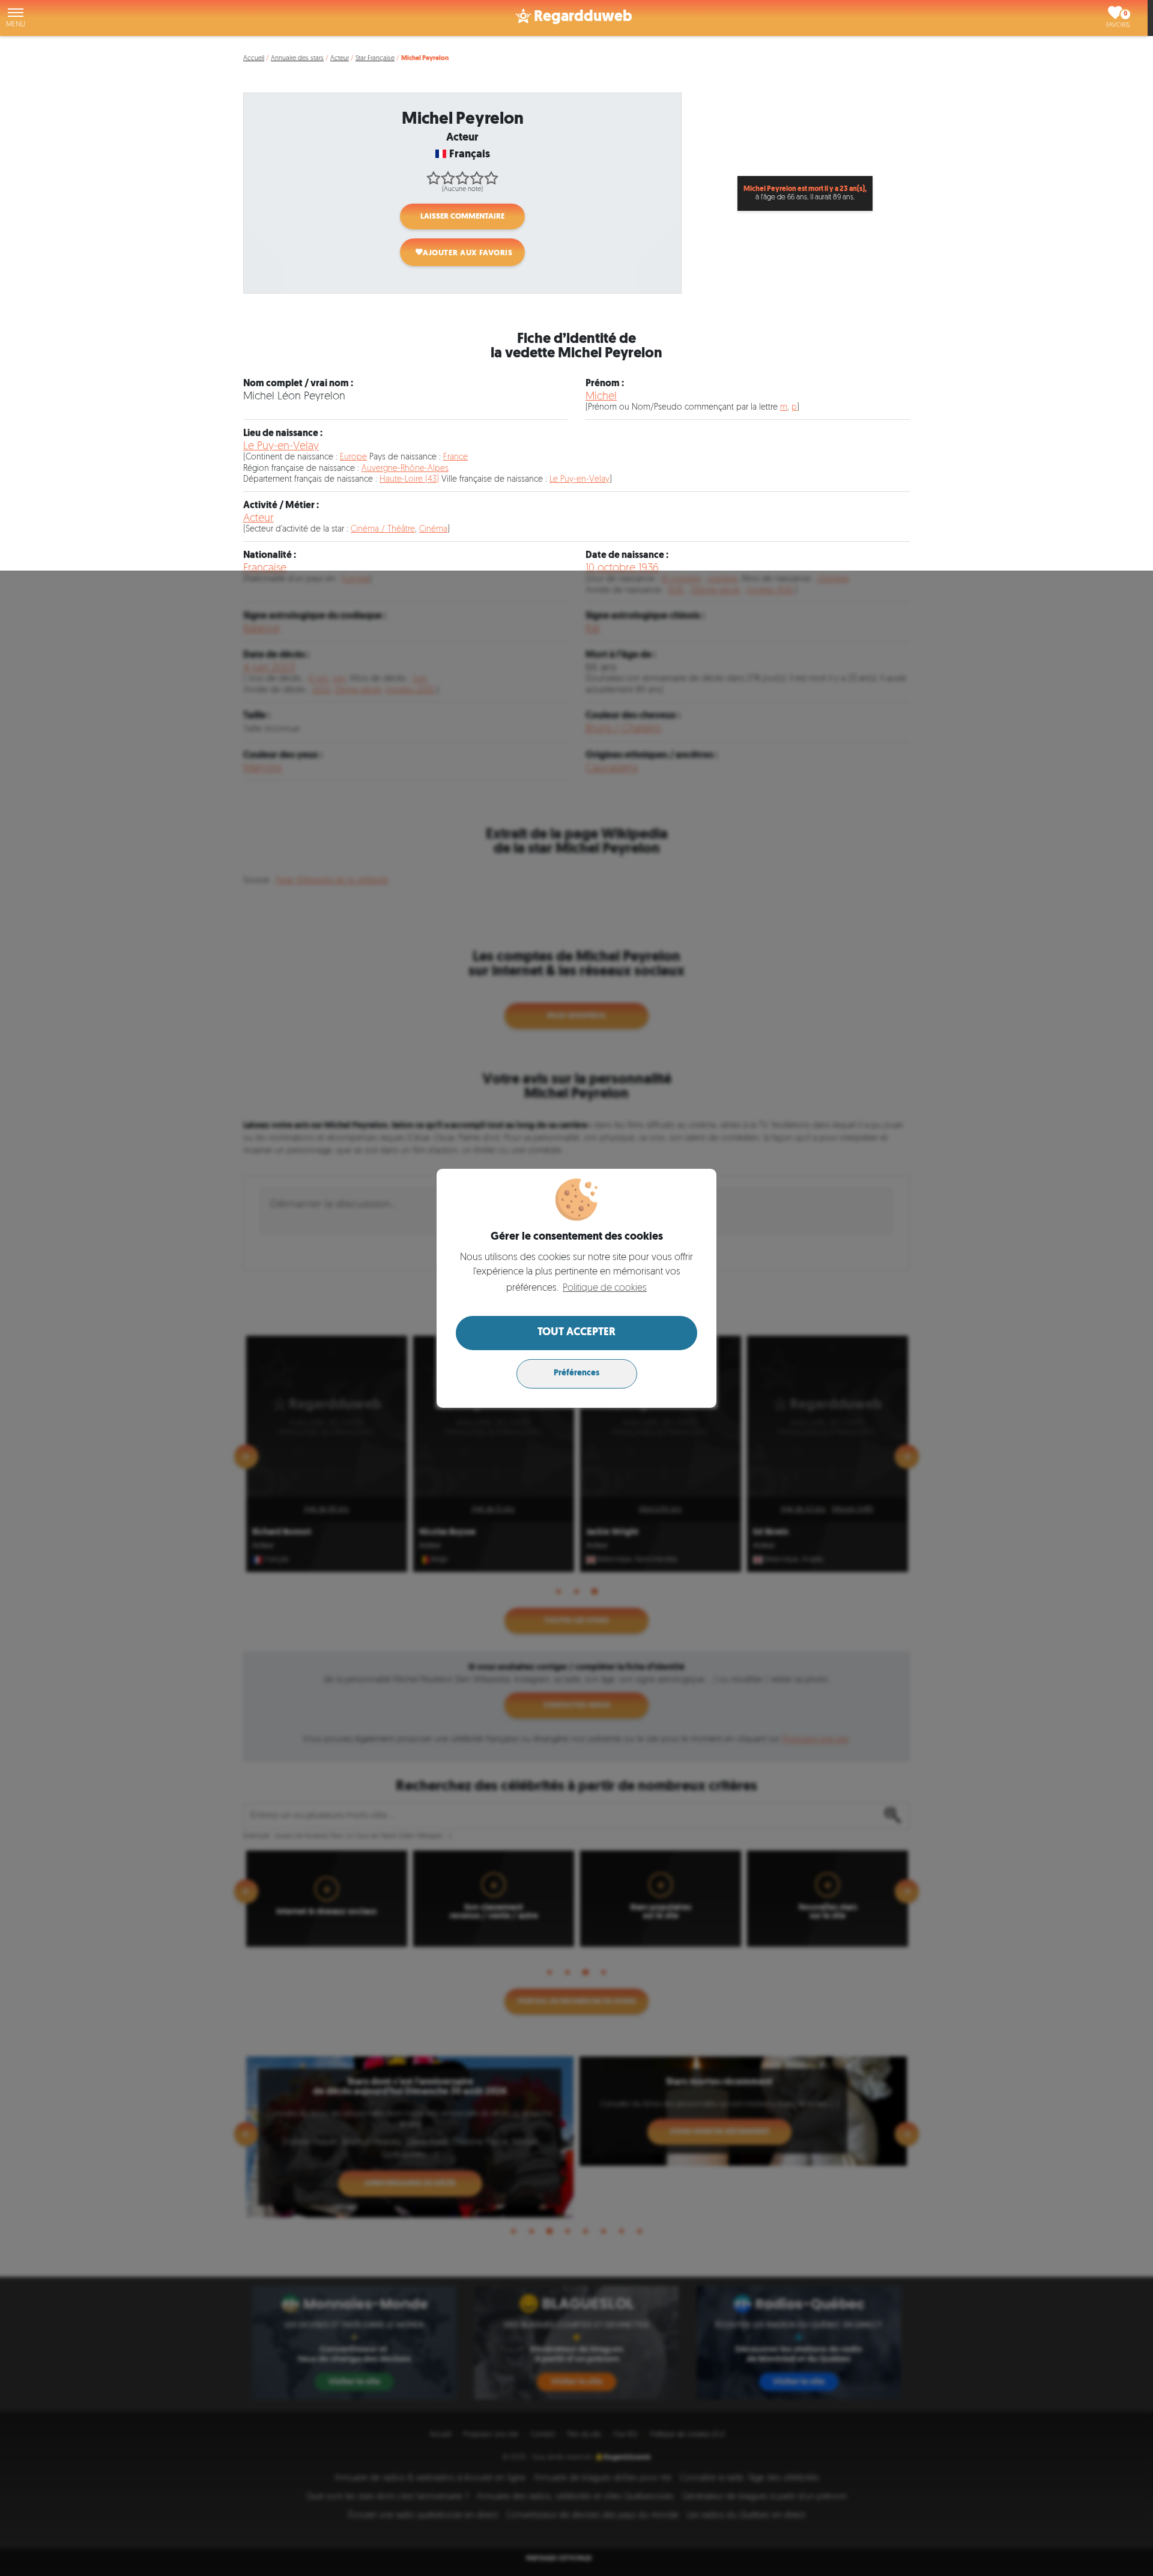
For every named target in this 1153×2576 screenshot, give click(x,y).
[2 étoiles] (448, 178)
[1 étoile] (434, 178)
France (455, 457)
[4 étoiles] (477, 178)
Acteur (340, 59)
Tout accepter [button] (576, 1333)
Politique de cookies (605, 1288)
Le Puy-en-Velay (281, 447)
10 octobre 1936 (622, 568)
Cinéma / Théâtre (383, 529)
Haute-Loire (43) (409, 480)
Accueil (254, 59)
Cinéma (433, 529)
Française (265, 568)
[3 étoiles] (462, 178)
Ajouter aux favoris (468, 253)
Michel (601, 397)
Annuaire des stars (297, 59)
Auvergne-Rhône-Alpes (405, 469)
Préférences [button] (576, 1373)
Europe (353, 457)
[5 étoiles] (491, 178)
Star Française (375, 59)
